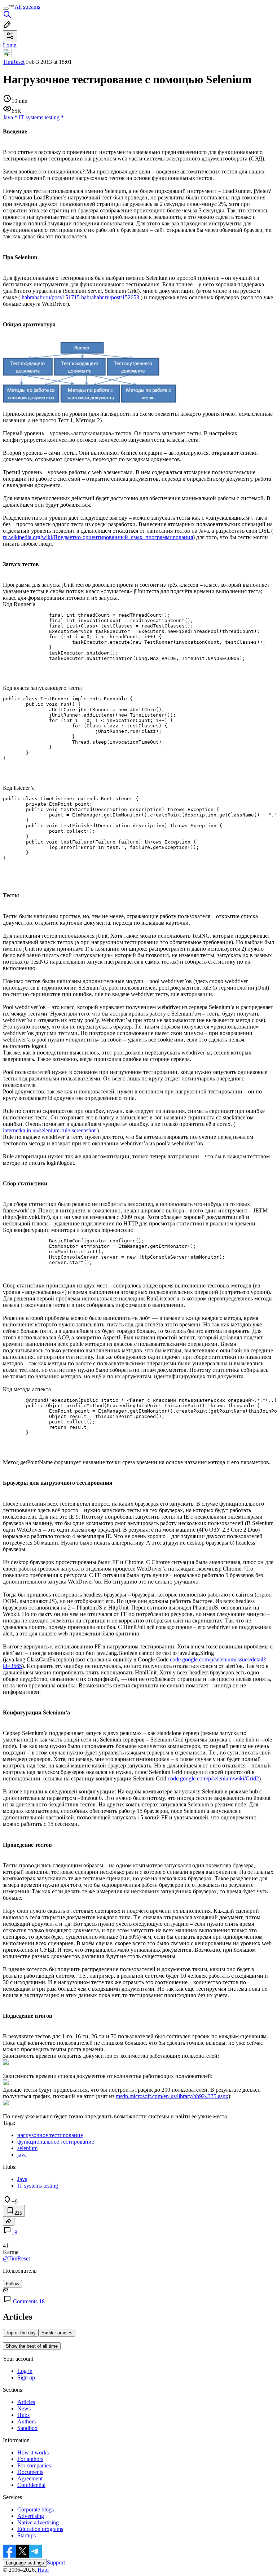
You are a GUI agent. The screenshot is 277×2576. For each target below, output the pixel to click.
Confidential (31, 2485)
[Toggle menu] (6, 9)
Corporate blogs (36, 2509)
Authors (27, 2421)
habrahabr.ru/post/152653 (110, 297)
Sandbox (27, 2428)
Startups (27, 2535)
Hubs (23, 2415)
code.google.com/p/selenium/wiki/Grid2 (213, 1778)
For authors (30, 2459)
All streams (27, 7)
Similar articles (57, 2333)
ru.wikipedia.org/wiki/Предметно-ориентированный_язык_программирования (98, 537)
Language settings (25, 2563)
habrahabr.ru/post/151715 (51, 297)
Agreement (30, 2478)
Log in (25, 2371)
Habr (43, 2570)
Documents (30, 2472)
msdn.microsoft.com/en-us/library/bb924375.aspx (172, 2096)
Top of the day (21, 2333)
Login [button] (10, 45)
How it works (33, 2452)
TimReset (14, 62)
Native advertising (38, 2522)
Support (56, 2562)
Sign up (26, 2377)
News (24, 2408)
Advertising (31, 2516)
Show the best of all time (32, 2346)
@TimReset (16, 2258)
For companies (34, 2465)
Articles (26, 2402)
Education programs (40, 2529)
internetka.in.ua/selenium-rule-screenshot (49, 1130)
